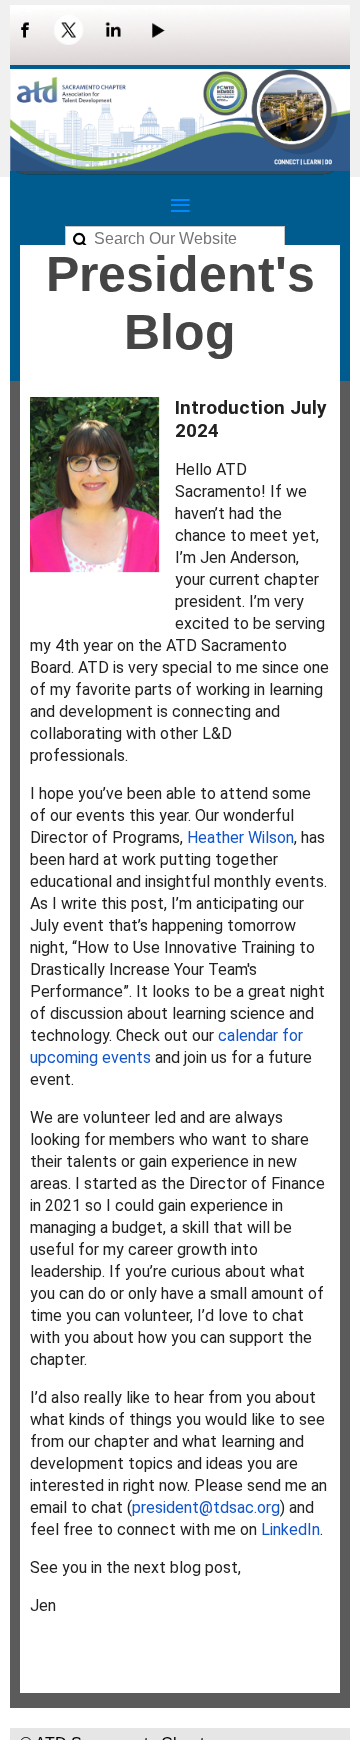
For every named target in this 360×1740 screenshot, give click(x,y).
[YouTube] (157, 30)
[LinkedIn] (113, 30)
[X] (69, 30)
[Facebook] (25, 30)
